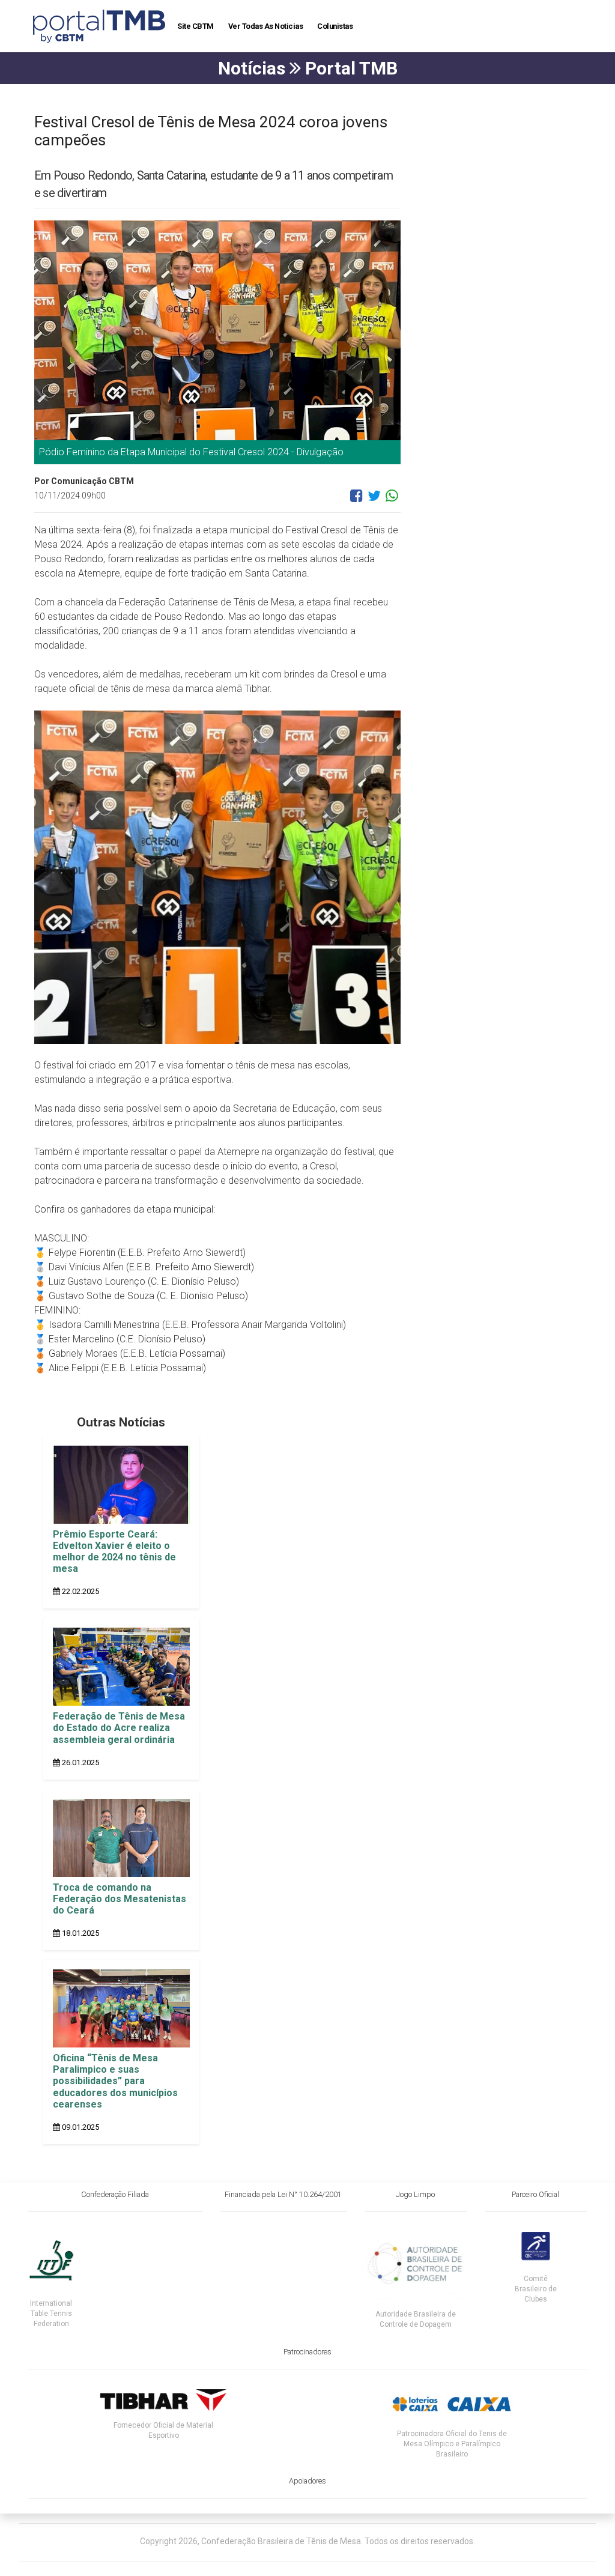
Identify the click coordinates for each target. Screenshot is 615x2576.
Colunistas (335, 26)
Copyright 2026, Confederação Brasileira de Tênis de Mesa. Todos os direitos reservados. (307, 2541)
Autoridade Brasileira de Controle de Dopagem (416, 2319)
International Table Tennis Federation (51, 2314)
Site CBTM (195, 26)
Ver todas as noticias (266, 26)
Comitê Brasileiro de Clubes (536, 2289)
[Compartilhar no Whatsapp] (392, 500)
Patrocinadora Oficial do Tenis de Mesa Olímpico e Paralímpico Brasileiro (452, 2444)
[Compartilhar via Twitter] (374, 500)
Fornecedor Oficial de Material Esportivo (163, 2430)
